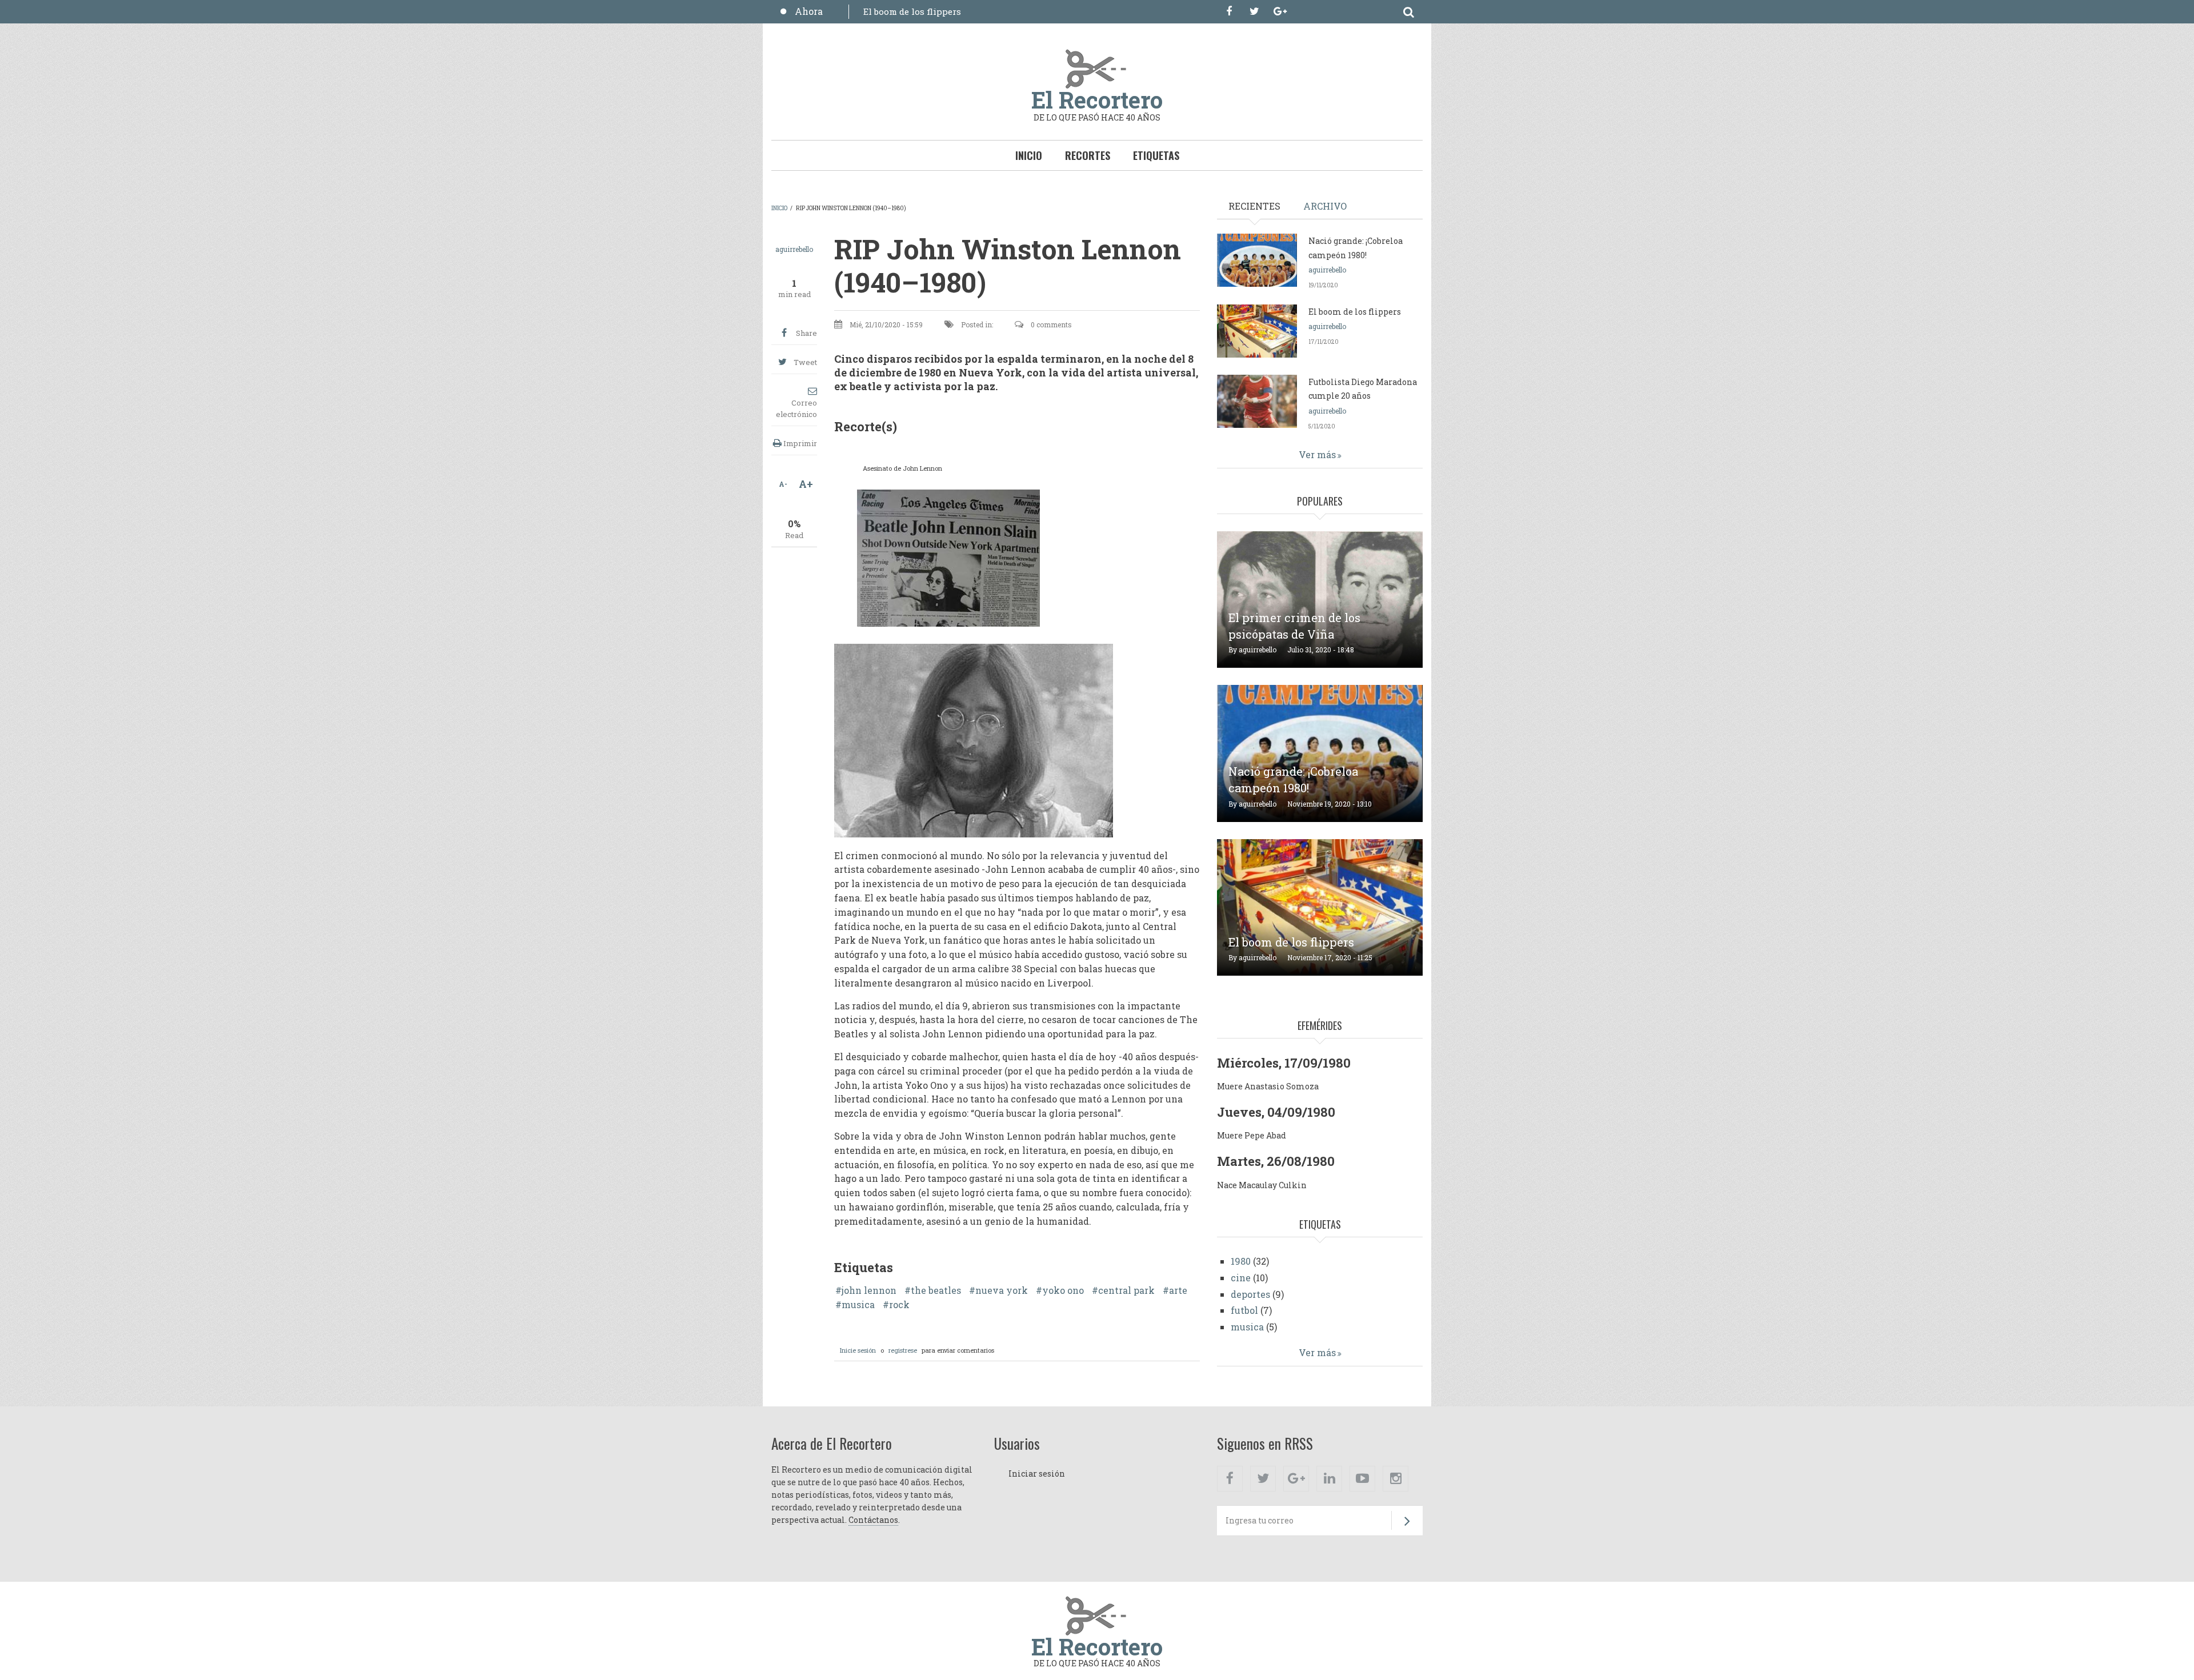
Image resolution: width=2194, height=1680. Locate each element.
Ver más (1317, 454)
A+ (806, 484)
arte (1178, 1290)
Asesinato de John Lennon (902, 468)
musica (858, 1305)
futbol (1244, 1310)
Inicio (1029, 155)
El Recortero (1097, 100)
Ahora (809, 11)
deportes (1250, 1294)
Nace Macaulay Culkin (1262, 1185)
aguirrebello (794, 249)
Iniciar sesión (1037, 1473)
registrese (903, 1350)
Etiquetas (1156, 155)
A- (783, 484)
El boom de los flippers (912, 11)
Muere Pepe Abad (1252, 1135)
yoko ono (1063, 1290)
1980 (1241, 1261)
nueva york (1002, 1290)
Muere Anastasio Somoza (1268, 1086)
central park (1126, 1290)
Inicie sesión (858, 1350)
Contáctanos (873, 1520)
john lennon (869, 1290)
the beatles (936, 1290)
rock (899, 1305)
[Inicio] (1097, 68)
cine (1241, 1278)
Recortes (1088, 155)
